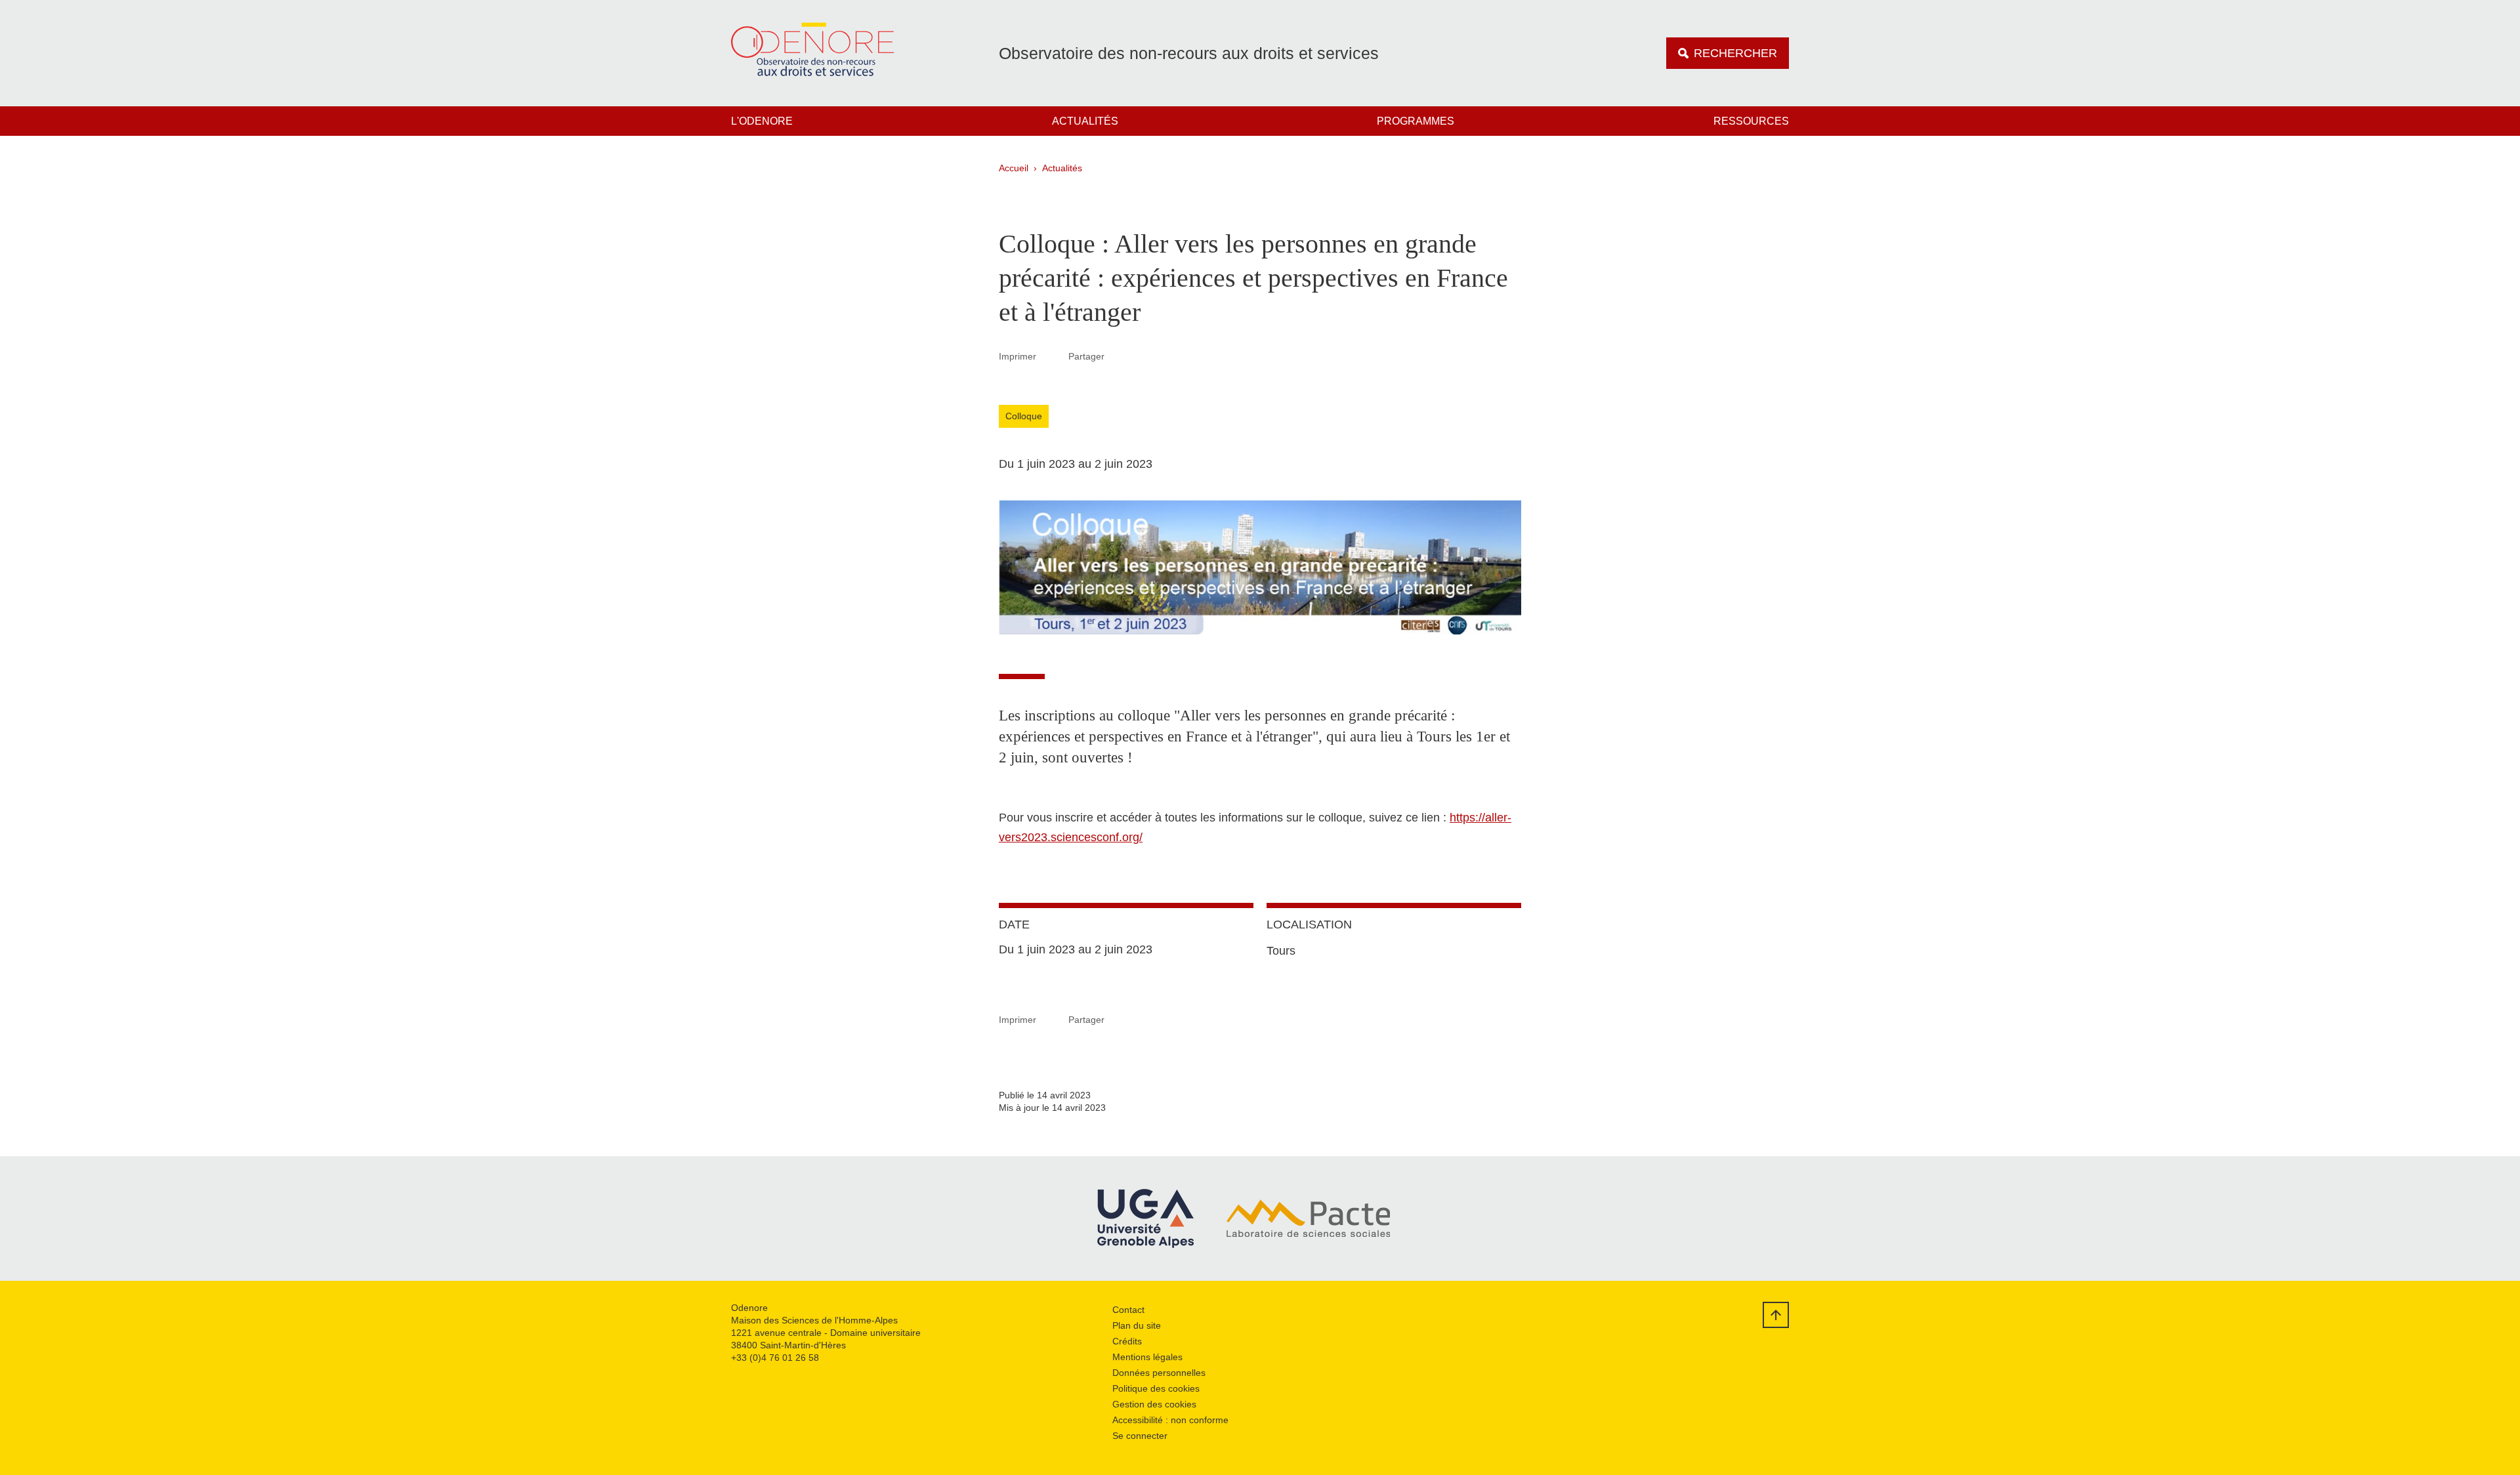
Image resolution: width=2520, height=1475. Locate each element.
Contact (1128, 1310)
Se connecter (1140, 1436)
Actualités (1085, 121)
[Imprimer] (1053, 356)
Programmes (1416, 121)
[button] (1120, 356)
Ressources (1751, 121)
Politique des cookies (1156, 1388)
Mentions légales (1147, 1357)
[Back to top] (1776, 1315)
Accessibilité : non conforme (1170, 1420)
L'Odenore (762, 121)
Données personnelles (1159, 1373)
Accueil (1014, 168)
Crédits (1127, 1341)
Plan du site (1137, 1325)
